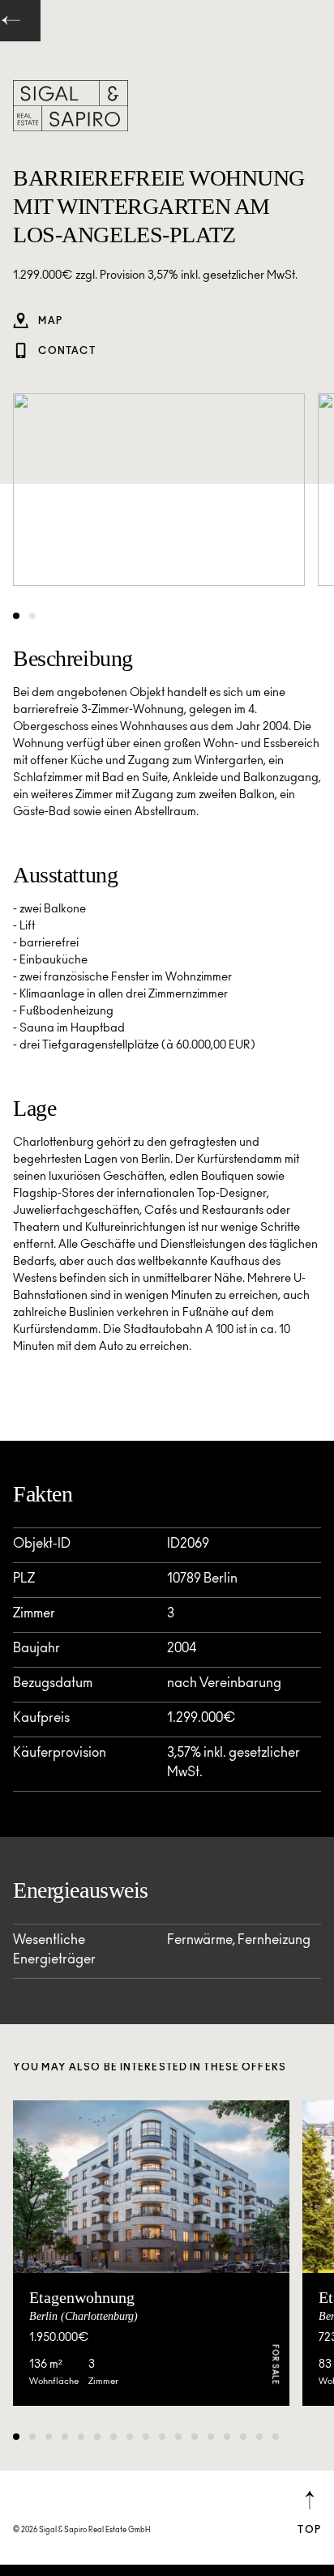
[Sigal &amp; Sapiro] (71, 106)
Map (49, 322)
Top (309, 2531)
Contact (66, 352)
